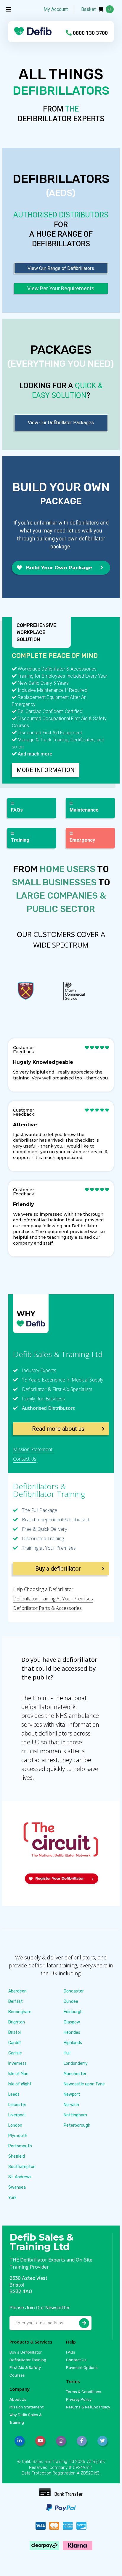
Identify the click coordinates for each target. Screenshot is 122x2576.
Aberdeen (17, 1991)
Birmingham (20, 2012)
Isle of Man (18, 2074)
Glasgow (72, 2022)
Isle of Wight (20, 2084)
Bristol (15, 2032)
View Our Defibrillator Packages (61, 423)
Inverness (17, 2063)
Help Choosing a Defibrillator (43, 1589)
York (12, 2198)
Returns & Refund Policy (88, 2407)
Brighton (17, 2022)
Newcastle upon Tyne (84, 2084)
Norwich (71, 2105)
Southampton (22, 2167)
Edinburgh (73, 2012)
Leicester (17, 2105)
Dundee (71, 2001)
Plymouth (18, 2136)
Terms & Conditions (84, 2392)
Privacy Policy (79, 2399)
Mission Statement (33, 1449)
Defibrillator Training (28, 2360)
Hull (67, 2053)
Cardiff (15, 2043)
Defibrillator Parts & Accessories (47, 1608)
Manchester (75, 2074)
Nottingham (75, 2115)
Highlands (73, 2043)
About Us (18, 2399)
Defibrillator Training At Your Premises (53, 1599)
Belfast (16, 2001)
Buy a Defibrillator (26, 2352)
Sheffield (17, 2156)
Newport (72, 2094)
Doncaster (74, 1991)
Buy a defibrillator (58, 1569)
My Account (56, 9)
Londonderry (76, 2063)
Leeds (14, 2094)
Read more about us (58, 1429)
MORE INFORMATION (46, 770)
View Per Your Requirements (61, 288)
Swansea (17, 2187)
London (15, 2125)
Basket (96, 9)
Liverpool (17, 2115)
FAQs (71, 2352)
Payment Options (82, 2368)
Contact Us (25, 1459)
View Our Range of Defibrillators (61, 268)
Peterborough (77, 2125)
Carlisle (15, 2053)
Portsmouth (20, 2146)
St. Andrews (20, 2177)
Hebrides (72, 2032)
